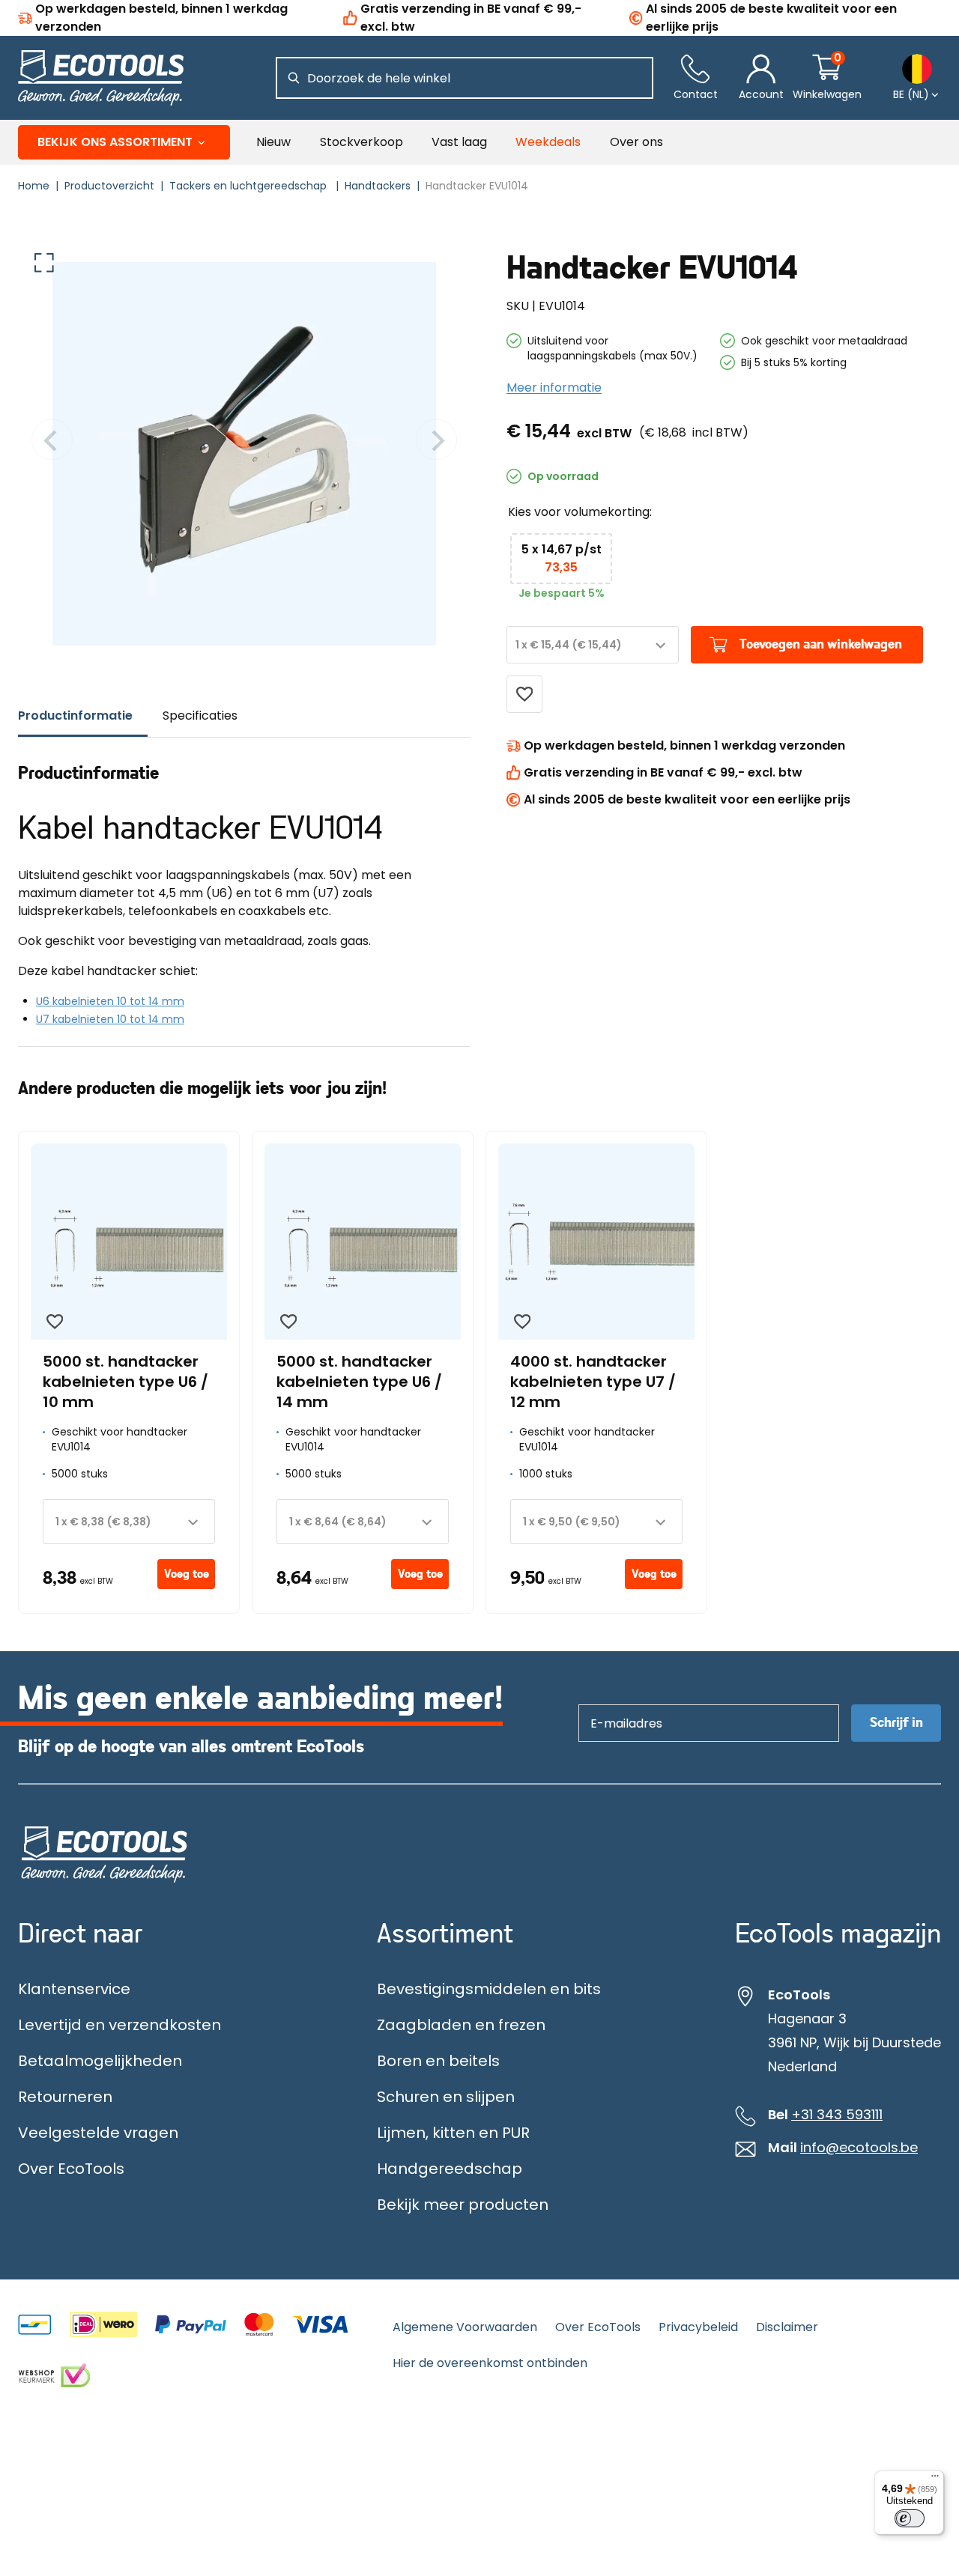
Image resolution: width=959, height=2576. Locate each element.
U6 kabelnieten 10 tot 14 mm (110, 1001)
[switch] (910, 2518)
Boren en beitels (438, 2061)
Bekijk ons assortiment (115, 142)
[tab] (83, 716)
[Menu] (935, 2479)
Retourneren (65, 2097)
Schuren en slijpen (446, 2097)
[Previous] (52, 442)
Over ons (636, 142)
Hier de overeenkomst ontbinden (490, 2363)
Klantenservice (74, 1989)
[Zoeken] (294, 78)
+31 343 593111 (837, 2115)
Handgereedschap (450, 2169)
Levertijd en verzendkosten (120, 2025)
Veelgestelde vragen (98, 2133)
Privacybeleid (698, 2327)
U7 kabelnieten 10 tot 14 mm (110, 1019)
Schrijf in (896, 1723)
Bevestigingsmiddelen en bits (489, 1989)
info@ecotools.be (859, 2148)
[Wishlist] (524, 694)
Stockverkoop (361, 142)
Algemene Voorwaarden (465, 2327)
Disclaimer (787, 2327)
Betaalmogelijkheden (100, 2061)
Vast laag (459, 142)
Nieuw (273, 142)
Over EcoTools (71, 2169)
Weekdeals (548, 142)
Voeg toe (187, 1574)
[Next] (436, 442)
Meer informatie (554, 388)
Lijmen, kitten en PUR (453, 2133)
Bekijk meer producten (463, 2205)
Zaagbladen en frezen (461, 2025)
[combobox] (593, 645)
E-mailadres (619, 1704)
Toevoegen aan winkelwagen (821, 645)
